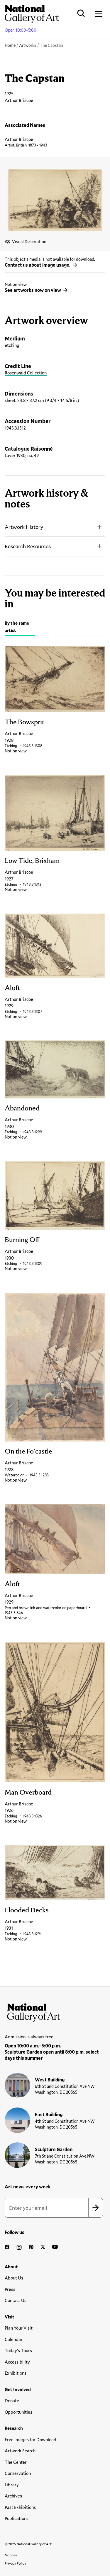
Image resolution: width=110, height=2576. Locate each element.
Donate (12, 2400)
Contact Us (16, 2300)
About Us (14, 2278)
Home (10, 45)
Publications (17, 2518)
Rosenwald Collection (26, 373)
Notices (11, 2555)
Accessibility (17, 2362)
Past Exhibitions (20, 2507)
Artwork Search (20, 2451)
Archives (13, 2496)
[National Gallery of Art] (55, 2011)
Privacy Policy (15, 2563)
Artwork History (24, 527)
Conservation (18, 2473)
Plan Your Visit (19, 2328)
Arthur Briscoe (19, 139)
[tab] (20, 627)
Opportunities (18, 2412)
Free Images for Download (31, 2439)
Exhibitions (16, 2373)
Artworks (28, 45)
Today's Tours (18, 2350)
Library (12, 2485)
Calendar (14, 2339)
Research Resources (28, 546)
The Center (16, 2462)
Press (10, 2289)
